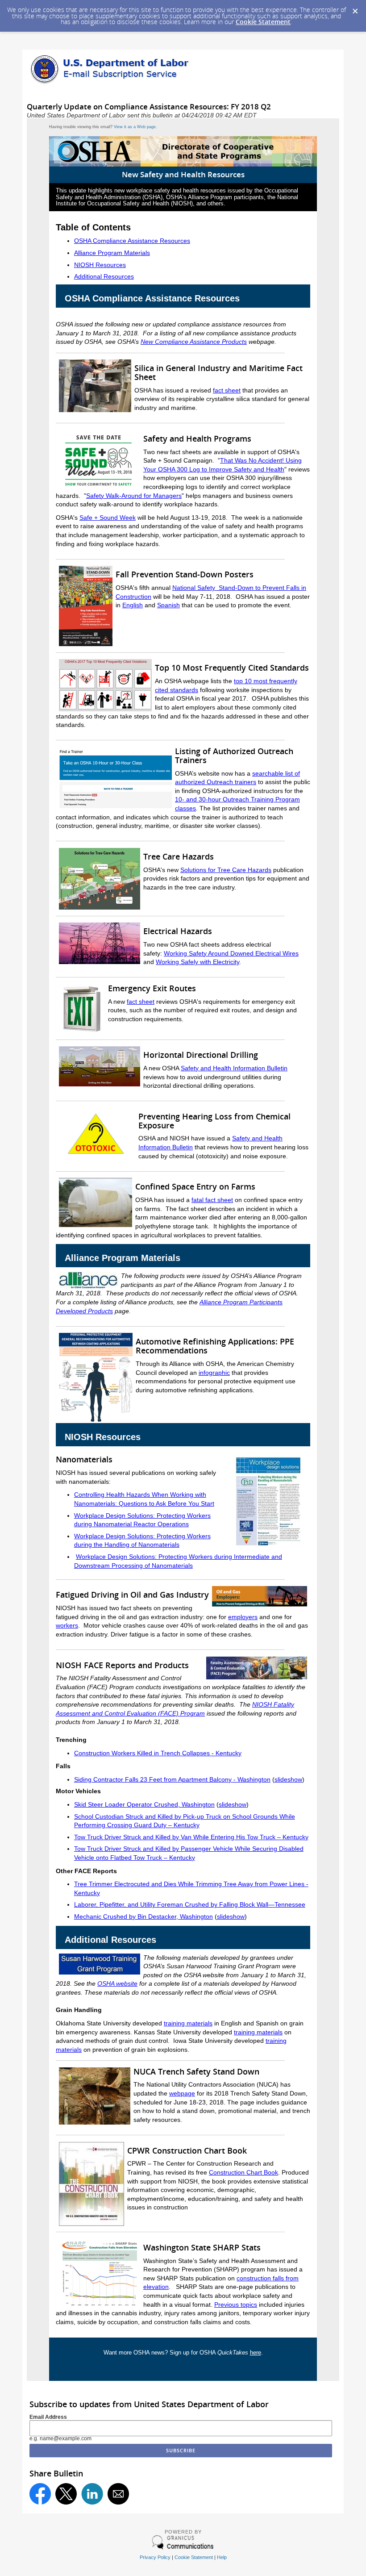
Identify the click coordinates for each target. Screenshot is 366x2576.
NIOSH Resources (100, 265)
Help (222, 2557)
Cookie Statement (263, 22)
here (256, 2353)
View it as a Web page (135, 127)
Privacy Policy (155, 2557)
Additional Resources (104, 276)
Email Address (48, 2417)
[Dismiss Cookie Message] (355, 8)
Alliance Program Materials (112, 253)
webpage (182, 2093)
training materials (188, 2023)
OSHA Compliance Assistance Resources (132, 241)
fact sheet (141, 1002)
